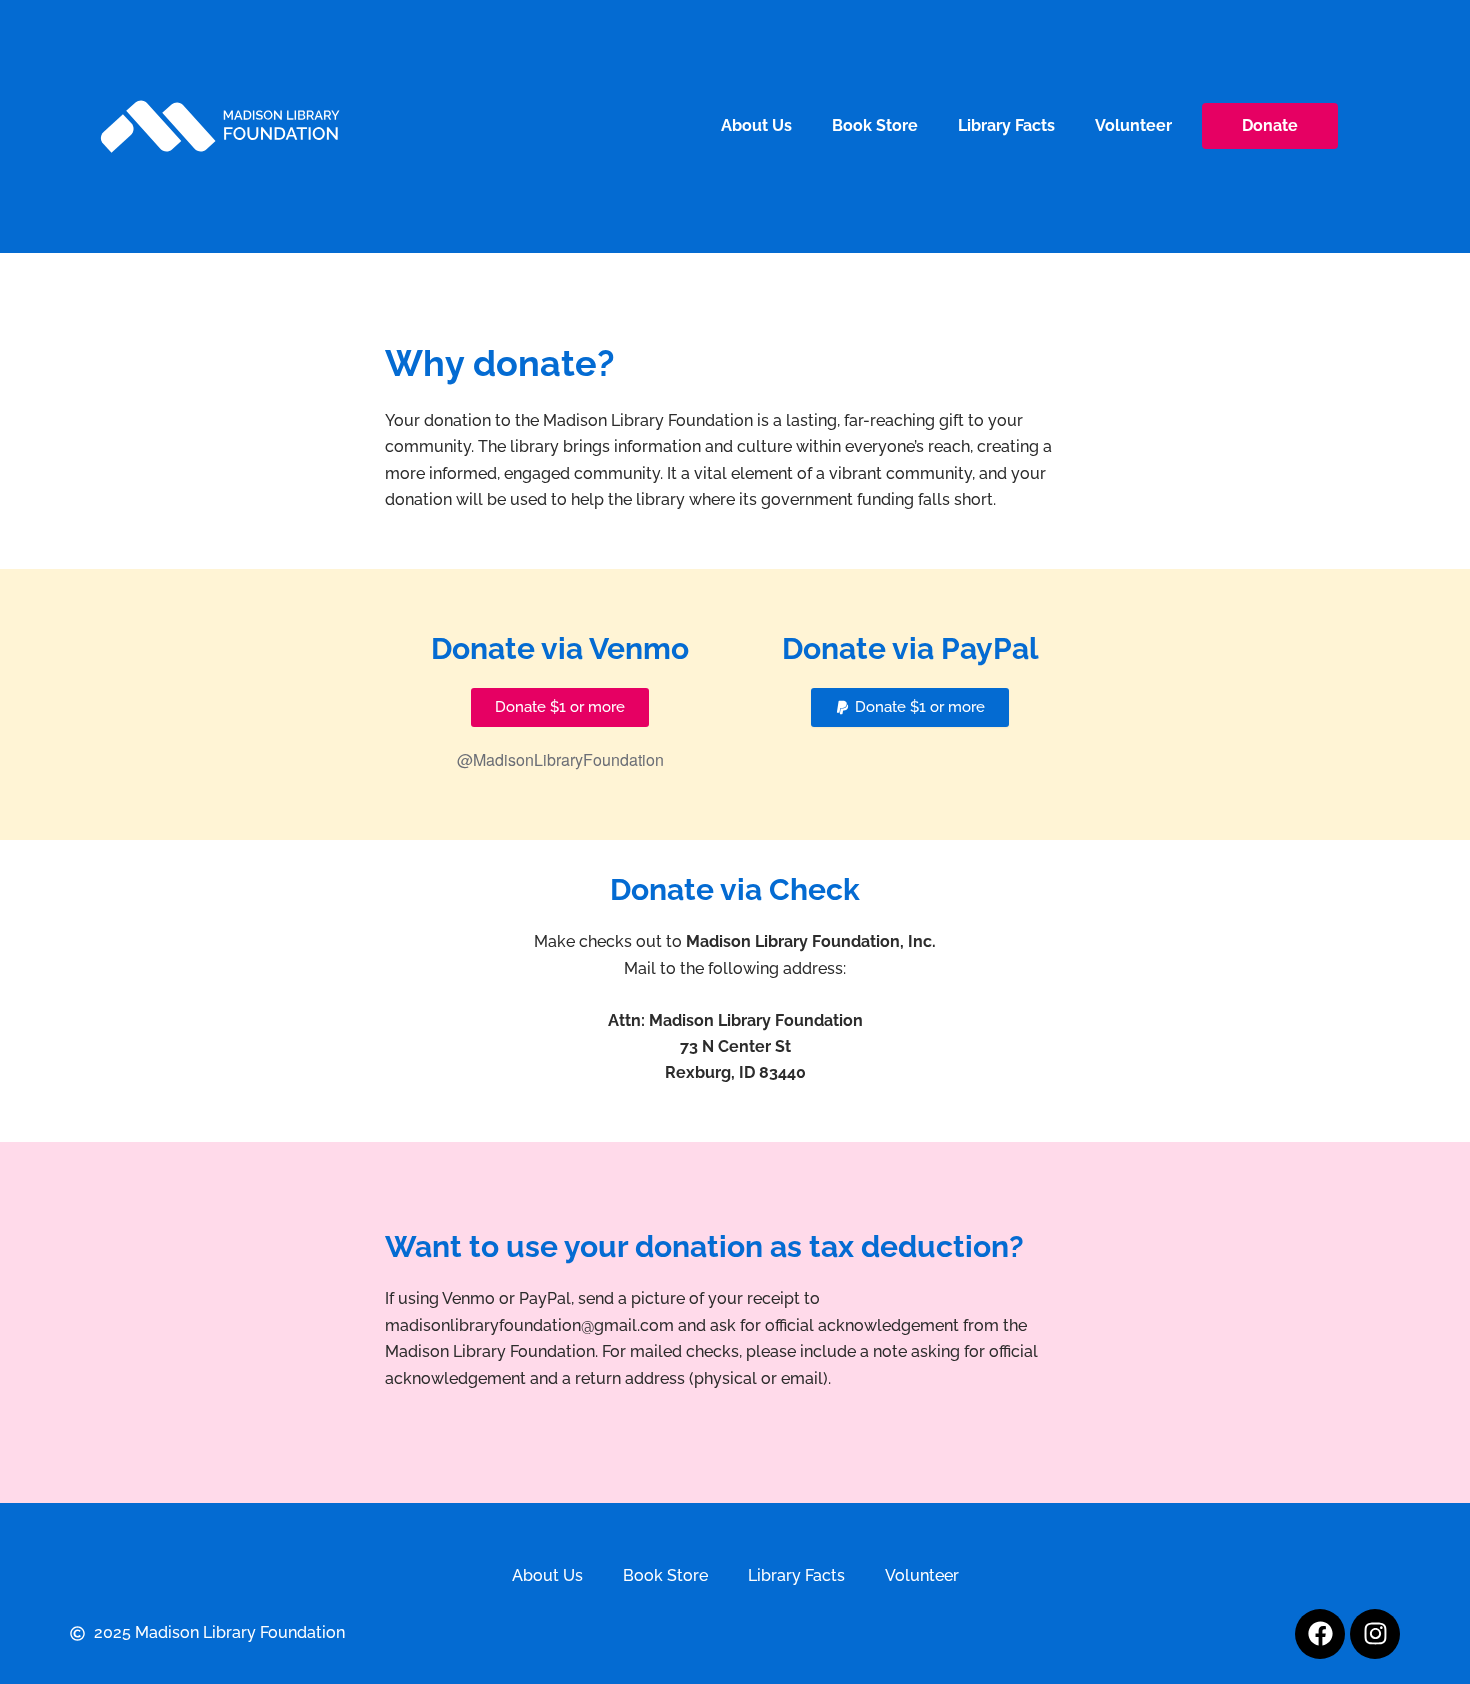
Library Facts (1006, 125)
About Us (756, 125)
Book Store (875, 125)
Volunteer (1133, 125)
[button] (910, 707)
